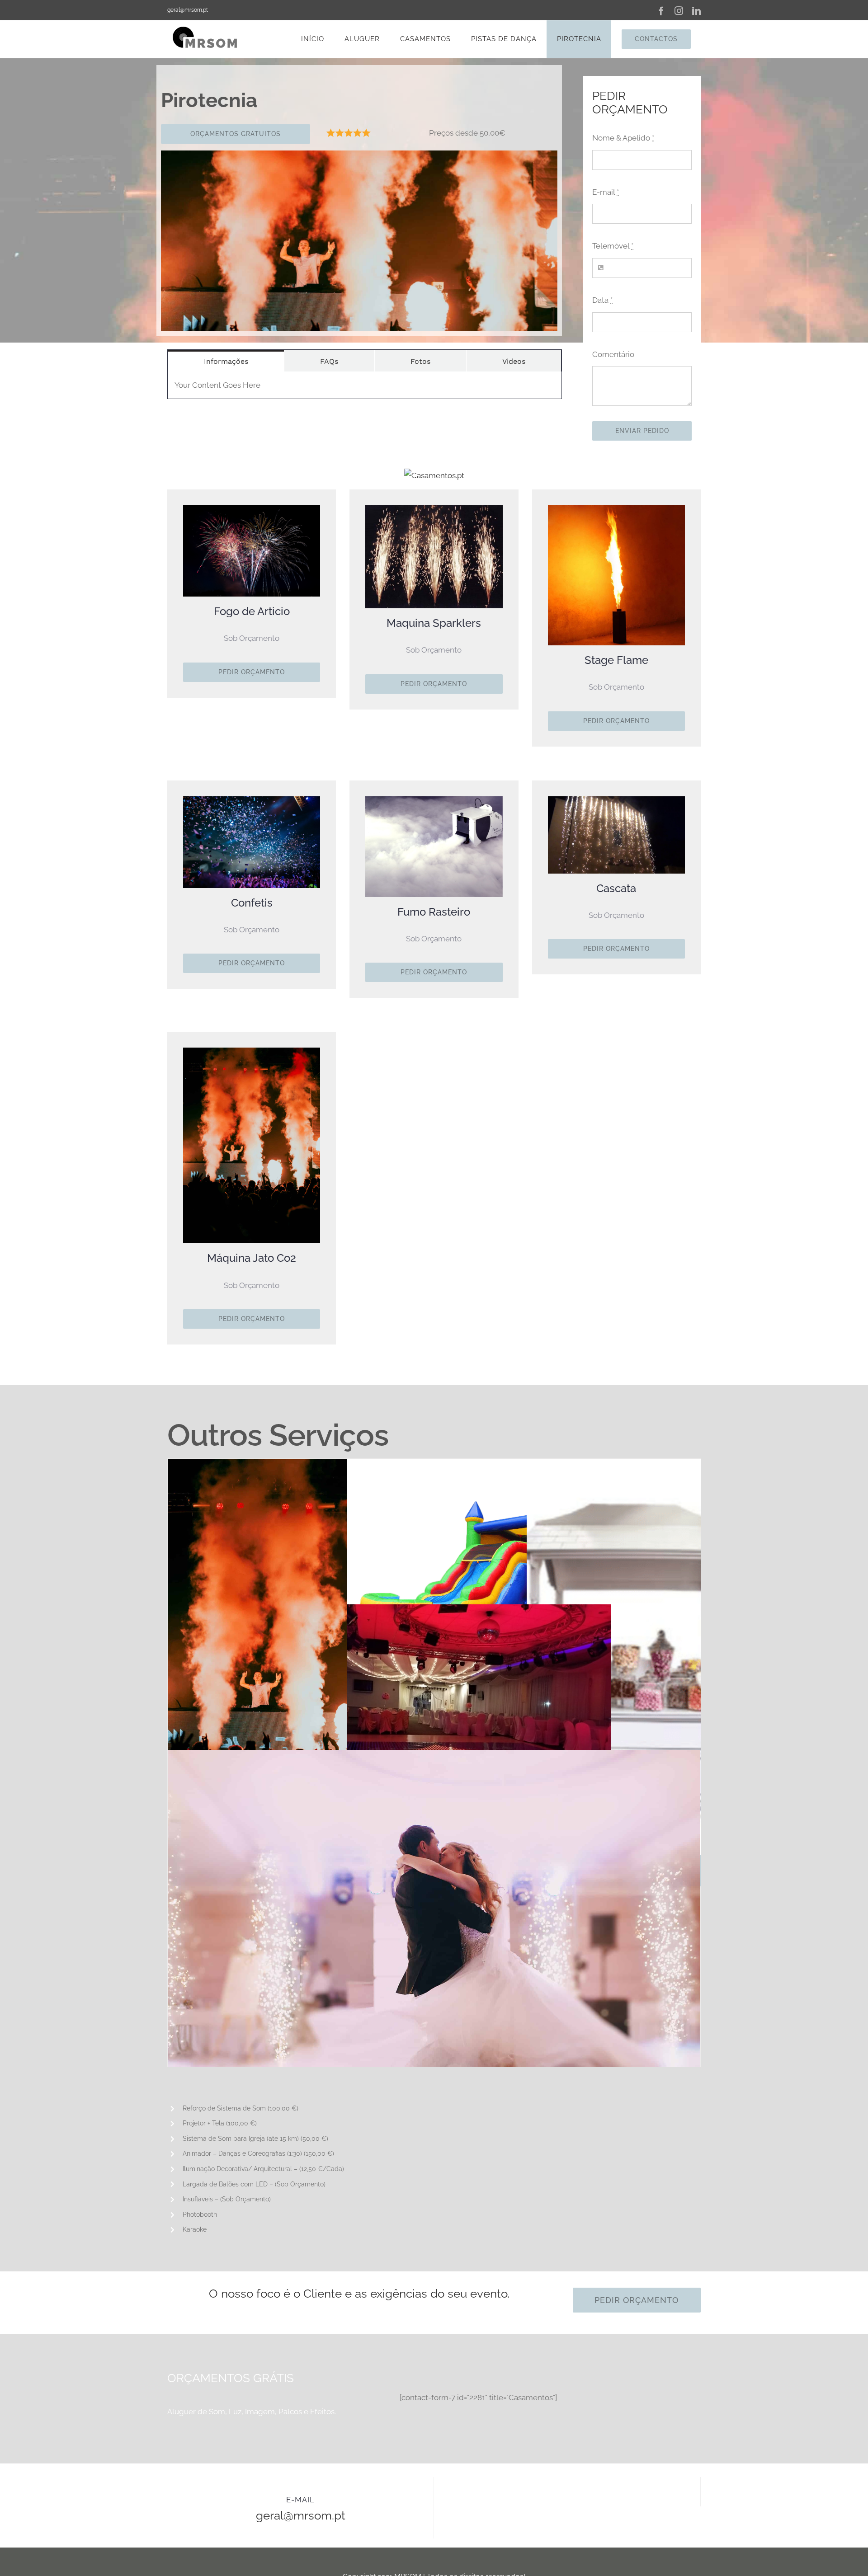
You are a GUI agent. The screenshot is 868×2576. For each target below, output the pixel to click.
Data (602, 300)
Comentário (613, 354)
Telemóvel (613, 246)
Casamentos (434, 1956)
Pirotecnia (300, 1665)
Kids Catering (658, 1665)
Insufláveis (479, 1556)
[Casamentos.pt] (434, 475)
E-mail (606, 192)
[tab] (226, 361)
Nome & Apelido (623, 138)
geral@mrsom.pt (188, 10)
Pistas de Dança (479, 1702)
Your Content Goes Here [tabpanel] (217, 385)
